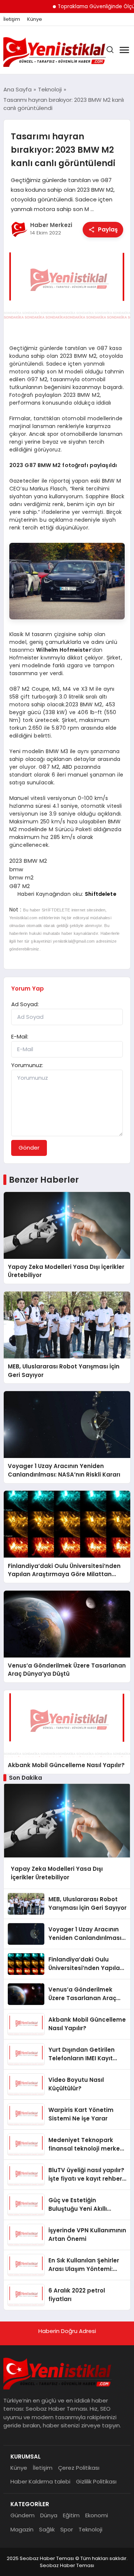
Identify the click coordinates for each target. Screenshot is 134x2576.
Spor (67, 2529)
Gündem (23, 2515)
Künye (35, 19)
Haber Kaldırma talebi (40, 2481)
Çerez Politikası (79, 2468)
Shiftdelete (101, 894)
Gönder (29, 1148)
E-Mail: (20, 1036)
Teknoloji (90, 2529)
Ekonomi (97, 2515)
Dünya (49, 2515)
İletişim (12, 19)
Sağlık (47, 2529)
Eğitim (71, 2515)
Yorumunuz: (27, 1065)
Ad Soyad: (25, 1004)
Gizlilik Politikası (96, 2481)
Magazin (22, 2529)
